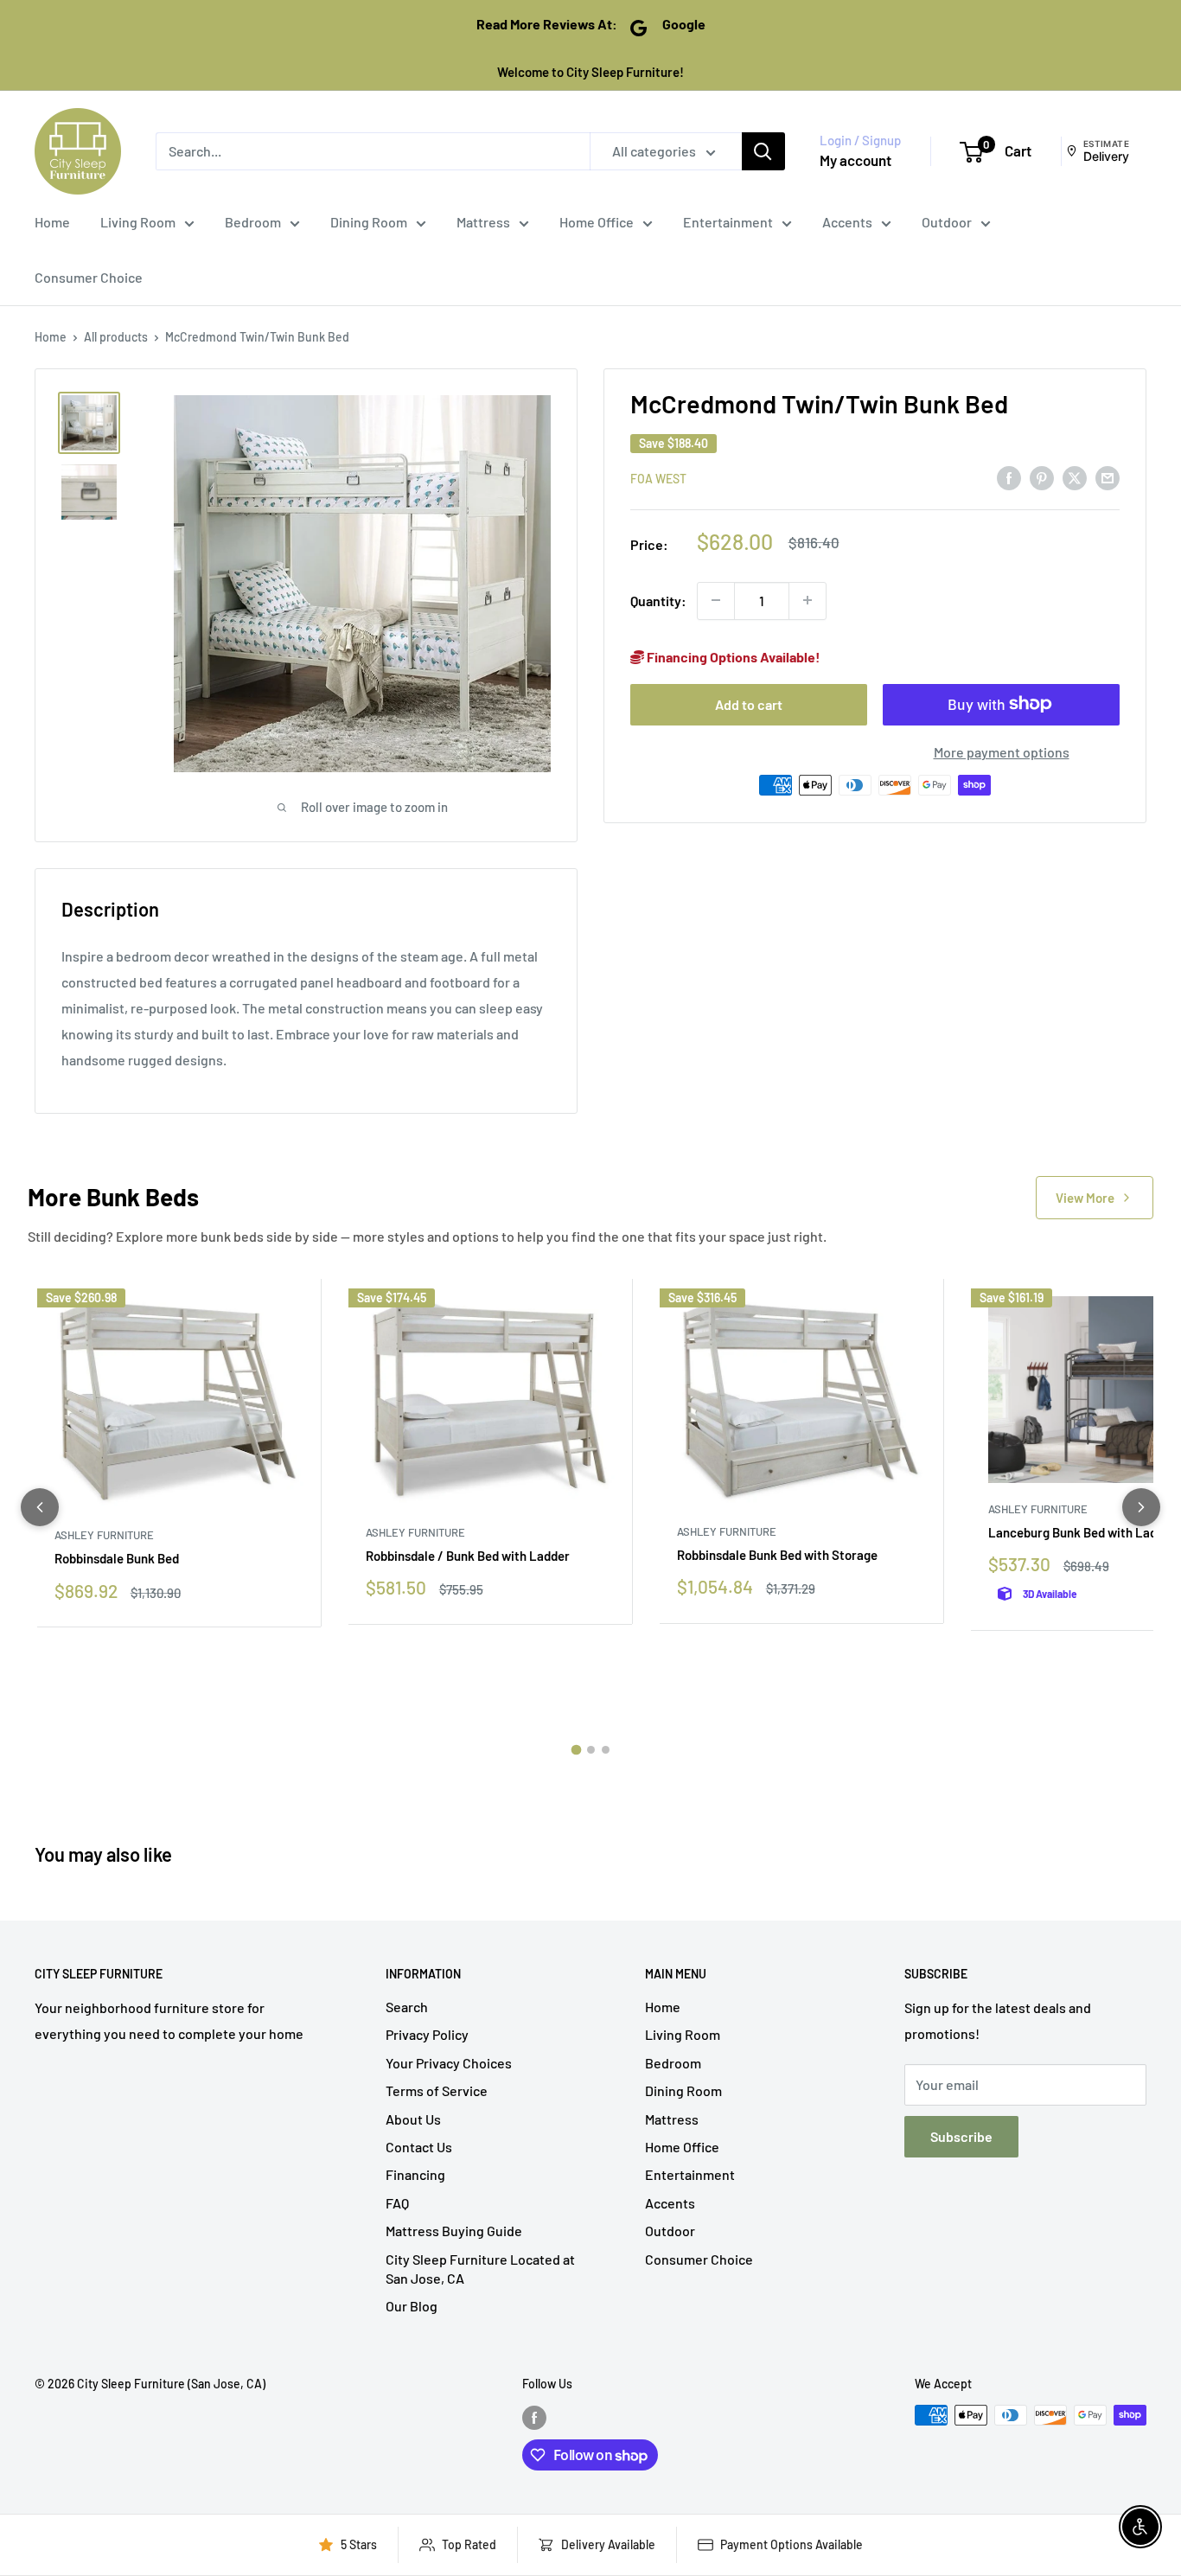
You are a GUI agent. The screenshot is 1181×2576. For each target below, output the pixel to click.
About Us (413, 2119)
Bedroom (253, 222)
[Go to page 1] (576, 1750)
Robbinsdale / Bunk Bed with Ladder (468, 1556)
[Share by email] (1108, 477)
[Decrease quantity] (716, 600)
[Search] (763, 151)
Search (407, 2007)
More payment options (1002, 751)
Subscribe (961, 2136)
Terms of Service (437, 2090)
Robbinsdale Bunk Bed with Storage (777, 1555)
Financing (415, 2174)
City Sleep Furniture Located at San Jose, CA (480, 2269)
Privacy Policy (427, 2034)
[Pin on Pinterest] (1042, 477)
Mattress (483, 222)
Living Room (138, 222)
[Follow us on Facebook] (534, 2417)
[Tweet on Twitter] (1075, 477)
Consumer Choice (89, 277)
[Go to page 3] (606, 1750)
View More (1085, 1198)
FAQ (397, 2203)
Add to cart (749, 703)
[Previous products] (40, 1507)
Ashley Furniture (104, 1535)
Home (52, 222)
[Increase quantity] (808, 600)
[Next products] (1141, 1507)
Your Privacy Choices (449, 2063)
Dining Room (369, 222)
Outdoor (947, 222)
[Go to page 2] (591, 1750)
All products (116, 337)
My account (855, 160)
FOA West (658, 478)
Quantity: (658, 601)
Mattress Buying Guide (454, 2231)
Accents (847, 222)
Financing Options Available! (732, 656)
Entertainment (728, 222)
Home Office (597, 222)
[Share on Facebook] (1009, 477)
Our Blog (412, 2306)
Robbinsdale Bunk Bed (117, 1558)
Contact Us (419, 2147)
